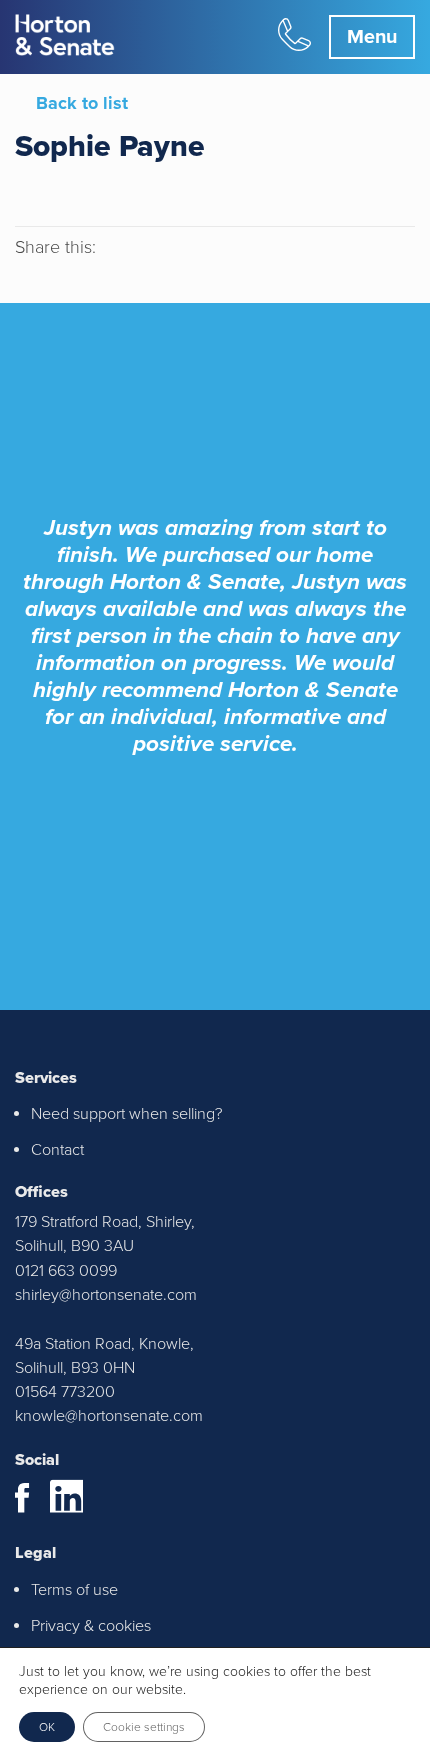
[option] (215, 553)
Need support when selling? (127, 1114)
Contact (57, 1150)
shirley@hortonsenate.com (106, 1295)
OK (47, 1727)
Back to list (82, 103)
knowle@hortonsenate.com (109, 1416)
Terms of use (74, 1590)
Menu (372, 37)
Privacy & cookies (91, 1626)
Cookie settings (144, 1727)
